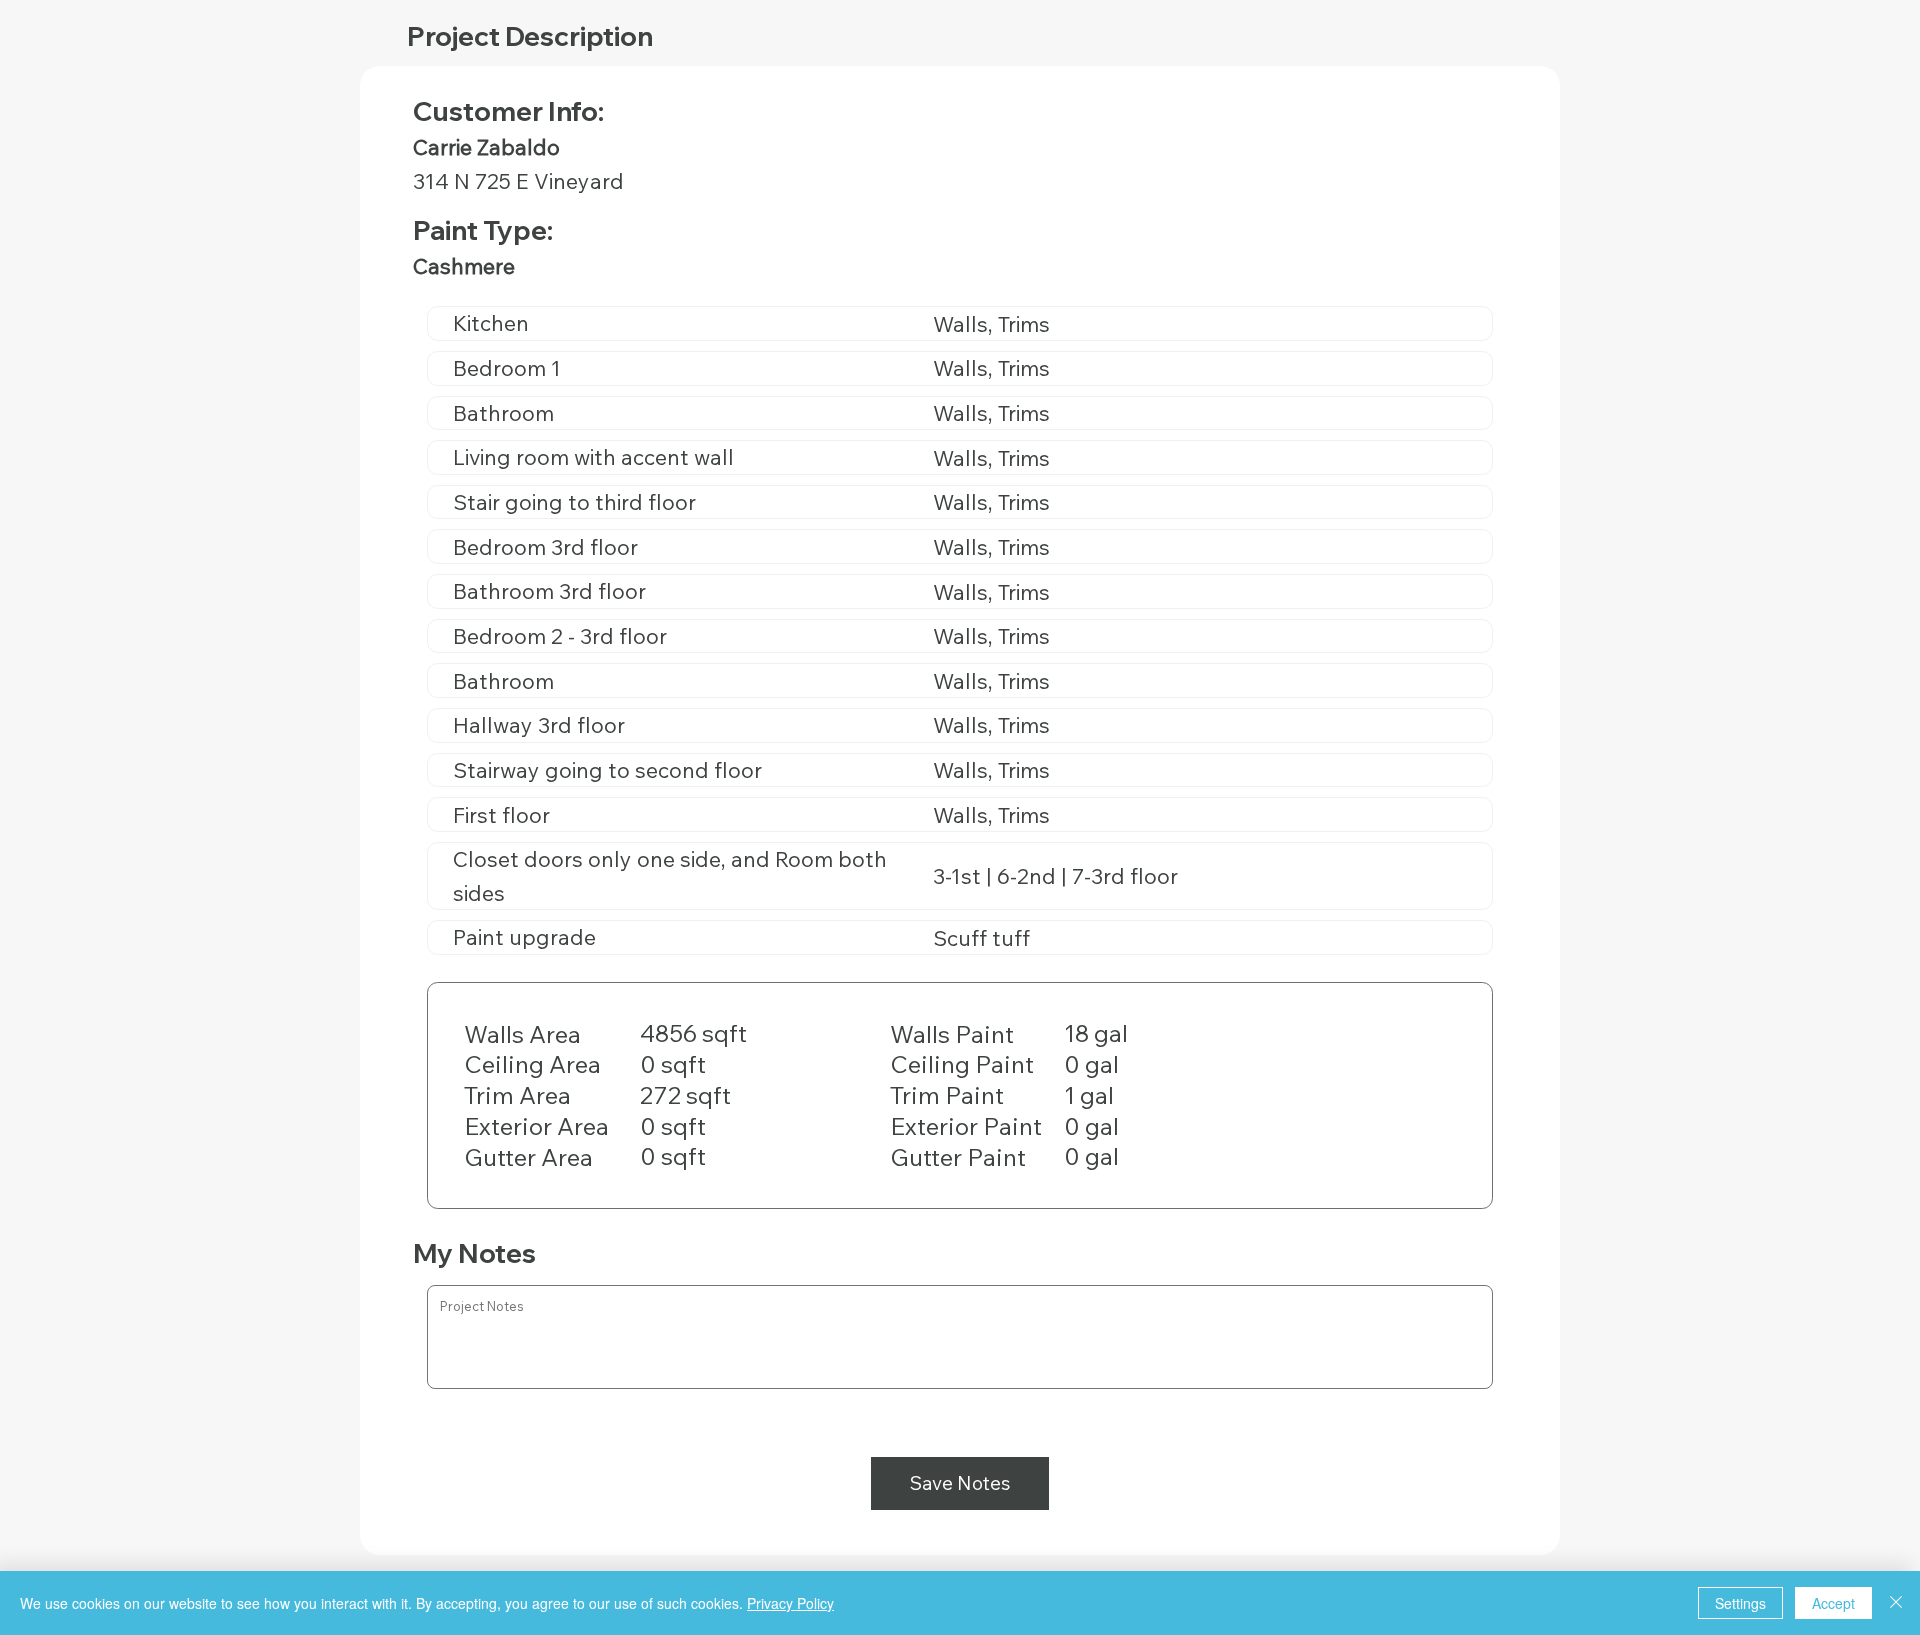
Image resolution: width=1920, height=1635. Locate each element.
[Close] (1896, 1603)
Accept (1833, 1603)
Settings (1740, 1603)
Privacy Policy (790, 1603)
